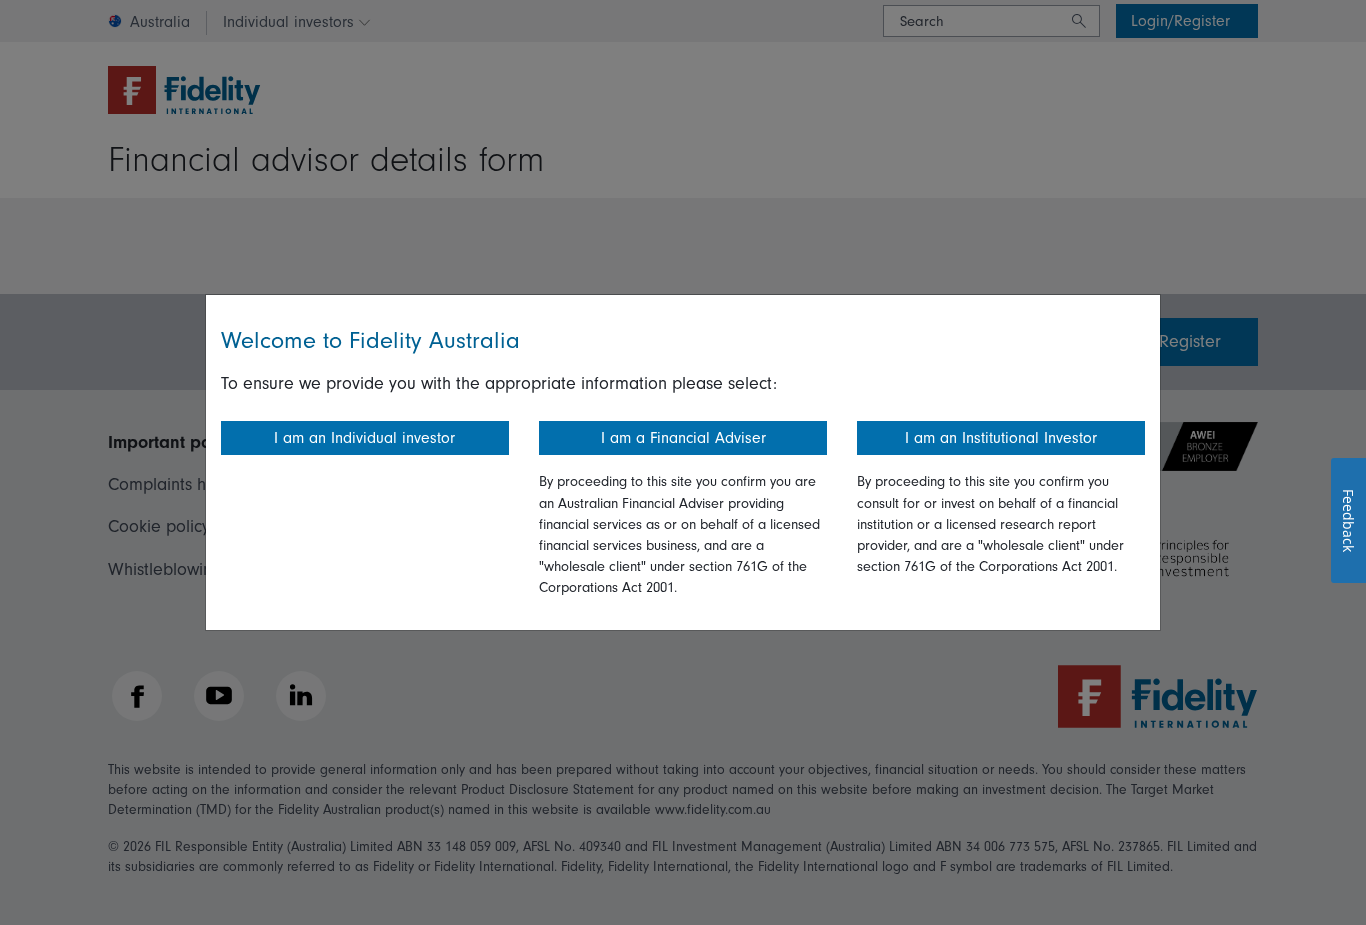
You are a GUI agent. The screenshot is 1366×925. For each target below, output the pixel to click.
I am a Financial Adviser (683, 438)
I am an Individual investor (364, 438)
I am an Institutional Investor (1001, 438)
